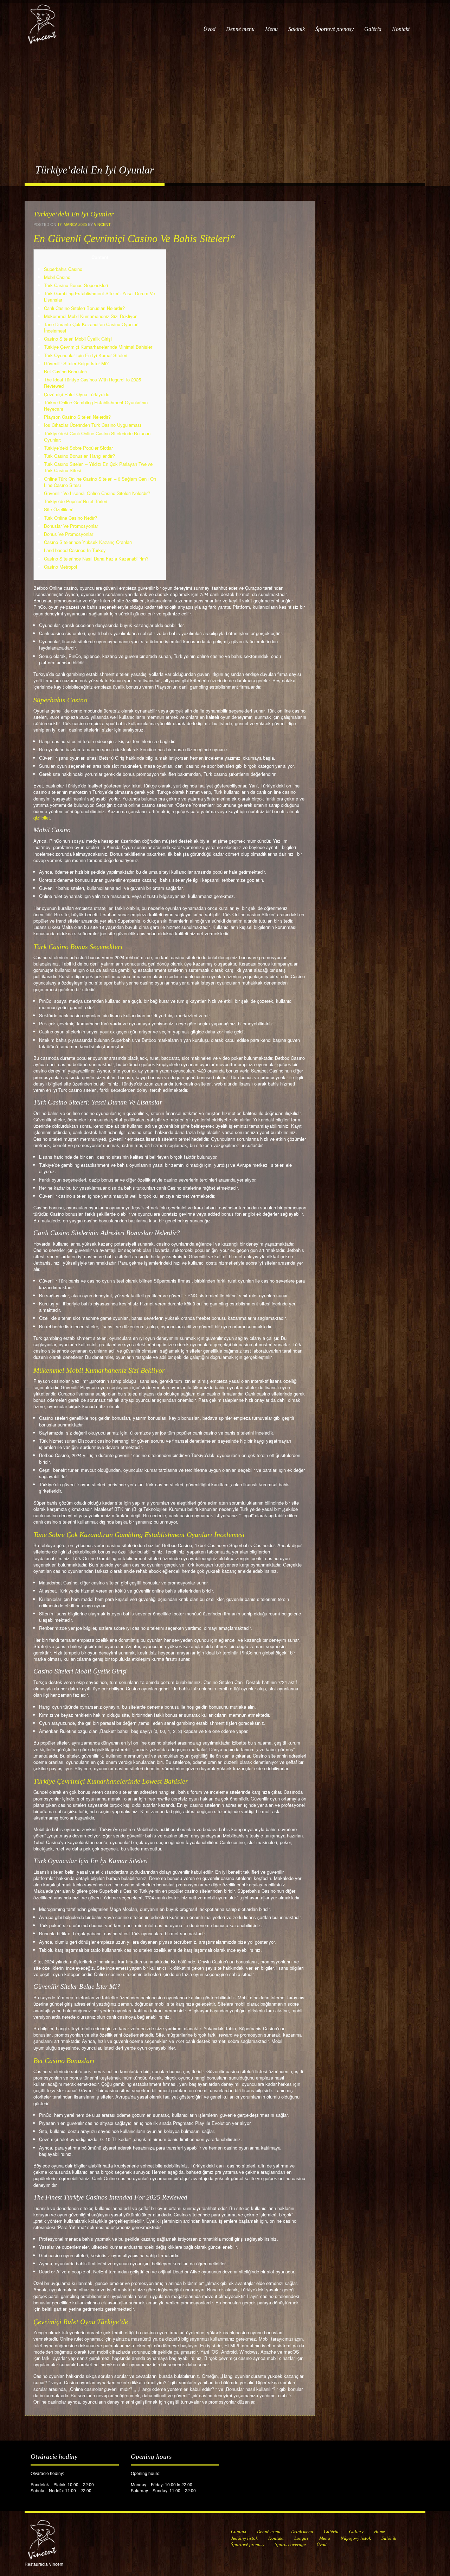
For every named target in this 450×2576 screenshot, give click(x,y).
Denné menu (240, 29)
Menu (271, 29)
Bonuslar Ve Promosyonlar (71, 526)
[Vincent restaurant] (42, 21)
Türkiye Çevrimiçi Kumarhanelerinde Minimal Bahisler (98, 347)
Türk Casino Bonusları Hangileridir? (79, 456)
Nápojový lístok (356, 2538)
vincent (102, 224)
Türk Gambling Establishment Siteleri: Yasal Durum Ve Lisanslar (99, 296)
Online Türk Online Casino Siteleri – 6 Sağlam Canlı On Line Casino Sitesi (100, 482)
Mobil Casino (57, 277)
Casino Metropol (60, 567)
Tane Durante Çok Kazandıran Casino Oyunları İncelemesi (91, 327)
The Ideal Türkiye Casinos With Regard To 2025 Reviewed (92, 383)
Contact (239, 2531)
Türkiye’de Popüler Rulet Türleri (76, 501)
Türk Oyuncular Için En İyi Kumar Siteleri (86, 355)
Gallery (356, 2531)
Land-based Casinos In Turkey (75, 550)
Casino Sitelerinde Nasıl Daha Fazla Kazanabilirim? (96, 559)
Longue (301, 2538)
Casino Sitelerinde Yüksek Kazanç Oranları (88, 542)
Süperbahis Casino (63, 269)
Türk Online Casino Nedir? (70, 518)
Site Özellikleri (59, 509)
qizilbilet (42, 818)
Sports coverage (290, 2545)
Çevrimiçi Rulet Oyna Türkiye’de (77, 394)
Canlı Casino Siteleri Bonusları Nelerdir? (84, 308)
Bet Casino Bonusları (65, 371)
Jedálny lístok (244, 2538)
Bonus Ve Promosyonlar (69, 534)
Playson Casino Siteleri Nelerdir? (77, 417)
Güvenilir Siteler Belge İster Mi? (76, 363)
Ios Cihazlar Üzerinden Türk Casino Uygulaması (92, 425)
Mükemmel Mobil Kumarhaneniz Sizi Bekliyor (90, 316)
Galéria (373, 29)
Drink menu (302, 2531)
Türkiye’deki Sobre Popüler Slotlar (78, 448)
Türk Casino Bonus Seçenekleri (76, 285)
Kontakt (401, 29)
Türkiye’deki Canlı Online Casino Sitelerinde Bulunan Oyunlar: (97, 436)
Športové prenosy (335, 29)
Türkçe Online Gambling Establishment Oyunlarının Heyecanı (96, 406)
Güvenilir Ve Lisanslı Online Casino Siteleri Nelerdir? (97, 493)
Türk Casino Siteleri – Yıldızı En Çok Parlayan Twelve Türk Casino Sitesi (98, 467)
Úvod (209, 29)
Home (380, 2531)
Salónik (297, 29)
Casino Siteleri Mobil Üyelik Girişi (78, 339)
